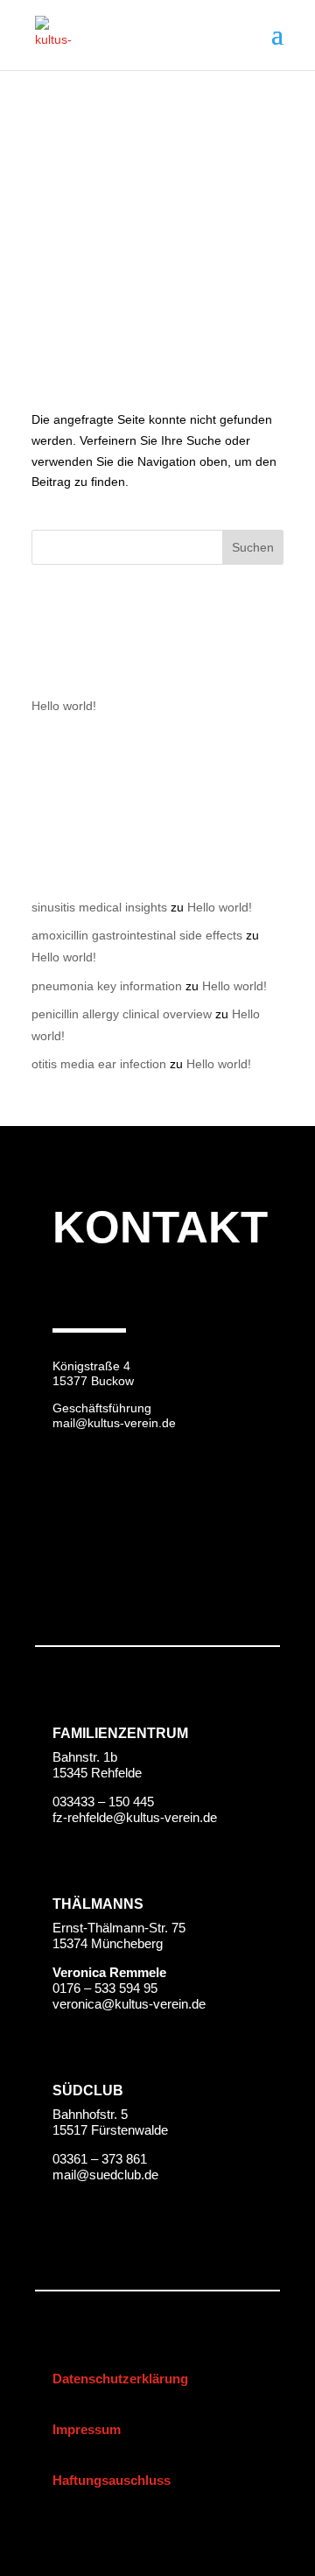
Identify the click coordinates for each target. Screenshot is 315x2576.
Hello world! (64, 706)
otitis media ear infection (99, 1064)
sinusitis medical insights (99, 907)
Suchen (253, 547)
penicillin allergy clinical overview (122, 1014)
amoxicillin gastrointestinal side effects (137, 935)
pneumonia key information (107, 986)
